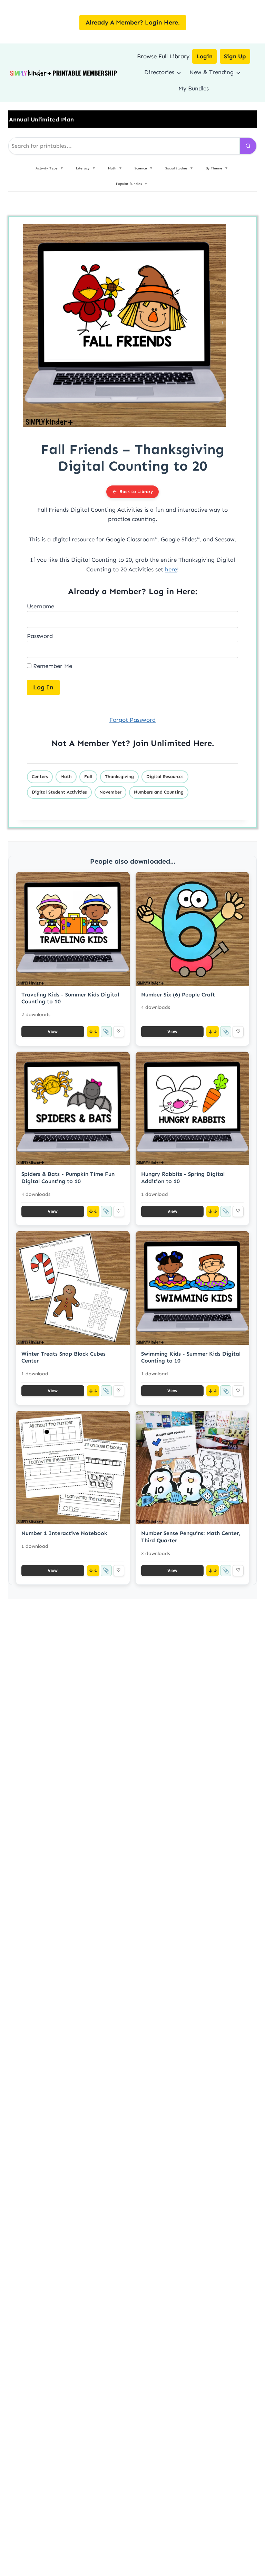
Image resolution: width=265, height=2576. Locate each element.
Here (203, 743)
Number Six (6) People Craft (178, 995)
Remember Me (52, 666)
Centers (40, 776)
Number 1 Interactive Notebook (64, 1533)
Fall (88, 776)
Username (41, 606)
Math (66, 776)
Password (40, 636)
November (110, 792)
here (171, 569)
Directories (159, 72)
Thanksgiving (119, 776)
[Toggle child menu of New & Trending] (238, 72)
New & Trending (212, 72)
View (53, 1031)
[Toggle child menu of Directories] (179, 72)
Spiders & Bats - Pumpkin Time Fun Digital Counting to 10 (68, 1178)
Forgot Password (132, 720)
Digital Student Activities (59, 792)
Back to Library (136, 491)
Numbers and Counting (159, 792)
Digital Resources (165, 776)
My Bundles (194, 88)
